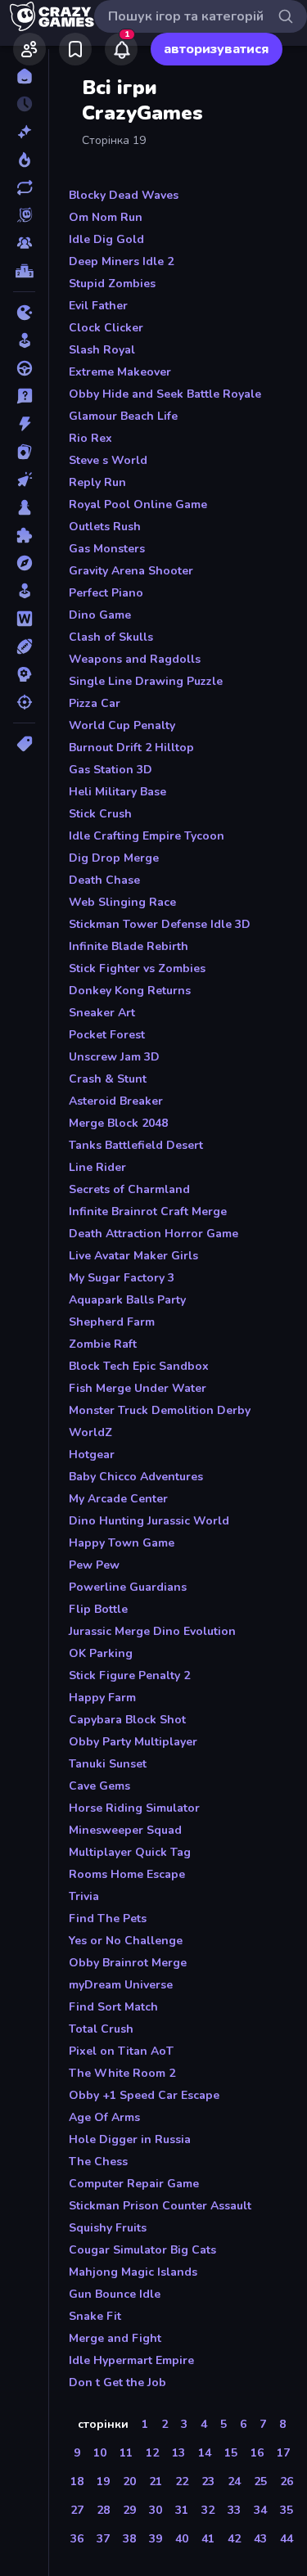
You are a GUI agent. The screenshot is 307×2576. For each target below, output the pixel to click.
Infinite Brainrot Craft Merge (148, 1211)
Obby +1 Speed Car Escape (144, 2095)
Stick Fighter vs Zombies (137, 968)
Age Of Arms (104, 2117)
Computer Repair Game (134, 2184)
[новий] (24, 132)
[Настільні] (24, 507)
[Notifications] (121, 49)
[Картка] (24, 452)
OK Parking (101, 1653)
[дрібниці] (24, 396)
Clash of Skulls (111, 637)
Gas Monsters (107, 549)
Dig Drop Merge (114, 858)
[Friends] (29, 49)
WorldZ (90, 1432)
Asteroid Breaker (116, 1101)
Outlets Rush (105, 527)
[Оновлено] (24, 187)
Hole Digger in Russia (130, 2139)
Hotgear (92, 1455)
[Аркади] (24, 340)
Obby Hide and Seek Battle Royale (165, 394)
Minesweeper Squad (125, 1830)
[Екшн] (24, 424)
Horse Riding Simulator (134, 1808)
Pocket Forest (107, 1035)
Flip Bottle (98, 1609)
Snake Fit (95, 2316)
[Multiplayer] (24, 243)
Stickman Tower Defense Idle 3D (160, 924)
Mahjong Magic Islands (133, 2272)
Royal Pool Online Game (138, 504)
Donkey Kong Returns (130, 991)
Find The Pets (108, 1918)
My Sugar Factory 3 (122, 1278)
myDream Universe (121, 1985)
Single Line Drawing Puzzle (146, 681)
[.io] (24, 313)
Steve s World (108, 460)
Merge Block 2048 (118, 1123)
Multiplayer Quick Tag (130, 1852)
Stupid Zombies (112, 284)
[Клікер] (24, 480)
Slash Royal (102, 350)
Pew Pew (94, 1565)
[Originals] (24, 215)
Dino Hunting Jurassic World (149, 1521)
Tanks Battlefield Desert (136, 1145)
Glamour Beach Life (123, 416)
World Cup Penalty (122, 725)
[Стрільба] (24, 702)
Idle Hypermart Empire (131, 2360)
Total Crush (101, 2029)
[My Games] (75, 49)
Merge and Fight (115, 2338)
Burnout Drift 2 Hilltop (131, 748)
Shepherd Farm (112, 1322)
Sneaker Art (102, 1013)
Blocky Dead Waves (124, 195)
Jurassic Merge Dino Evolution (152, 1631)
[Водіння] (24, 368)
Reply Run (97, 482)
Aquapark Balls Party (127, 1300)
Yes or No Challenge (126, 1941)
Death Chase (104, 880)
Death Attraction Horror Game (153, 1234)
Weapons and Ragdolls (135, 659)
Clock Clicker (106, 328)
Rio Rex (90, 438)
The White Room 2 (122, 2073)
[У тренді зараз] (24, 160)
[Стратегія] (24, 674)
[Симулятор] (24, 591)
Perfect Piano (106, 593)
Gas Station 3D (111, 770)
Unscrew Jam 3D (114, 1057)
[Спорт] (24, 646)
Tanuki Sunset (108, 1764)
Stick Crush (100, 814)
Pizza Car (95, 703)
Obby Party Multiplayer (133, 1742)
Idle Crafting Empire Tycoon (147, 836)
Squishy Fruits (108, 2228)
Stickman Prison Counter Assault (160, 2206)
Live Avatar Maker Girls (133, 1256)
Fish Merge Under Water (138, 1388)
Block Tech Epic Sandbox (139, 1366)
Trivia (84, 1896)
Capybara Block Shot (127, 1720)
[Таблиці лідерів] (24, 271)
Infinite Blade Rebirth (129, 946)
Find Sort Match (113, 2007)
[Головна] (24, 76)
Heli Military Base (117, 792)
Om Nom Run (106, 217)
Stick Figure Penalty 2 (129, 1675)
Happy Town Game (122, 1543)
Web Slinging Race (122, 902)
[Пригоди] (24, 563)
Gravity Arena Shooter (131, 571)
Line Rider (97, 1167)
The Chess (98, 2162)
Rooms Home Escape (127, 1874)
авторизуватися (217, 49)
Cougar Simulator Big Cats (142, 2250)
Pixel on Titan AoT (121, 2051)
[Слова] (24, 619)
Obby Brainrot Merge (128, 1963)
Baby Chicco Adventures (136, 1477)
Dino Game (100, 615)
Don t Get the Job (117, 2382)
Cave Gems (99, 1786)
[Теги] (24, 744)
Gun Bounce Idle (115, 2294)
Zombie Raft (103, 1344)
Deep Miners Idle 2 (121, 261)
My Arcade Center (118, 1499)
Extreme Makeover (120, 372)
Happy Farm (102, 1698)
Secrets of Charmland (129, 1189)
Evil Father (98, 306)
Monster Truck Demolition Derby (160, 1410)
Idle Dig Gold (106, 239)
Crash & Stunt (108, 1079)
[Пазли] (24, 535)
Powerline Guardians (128, 1587)
